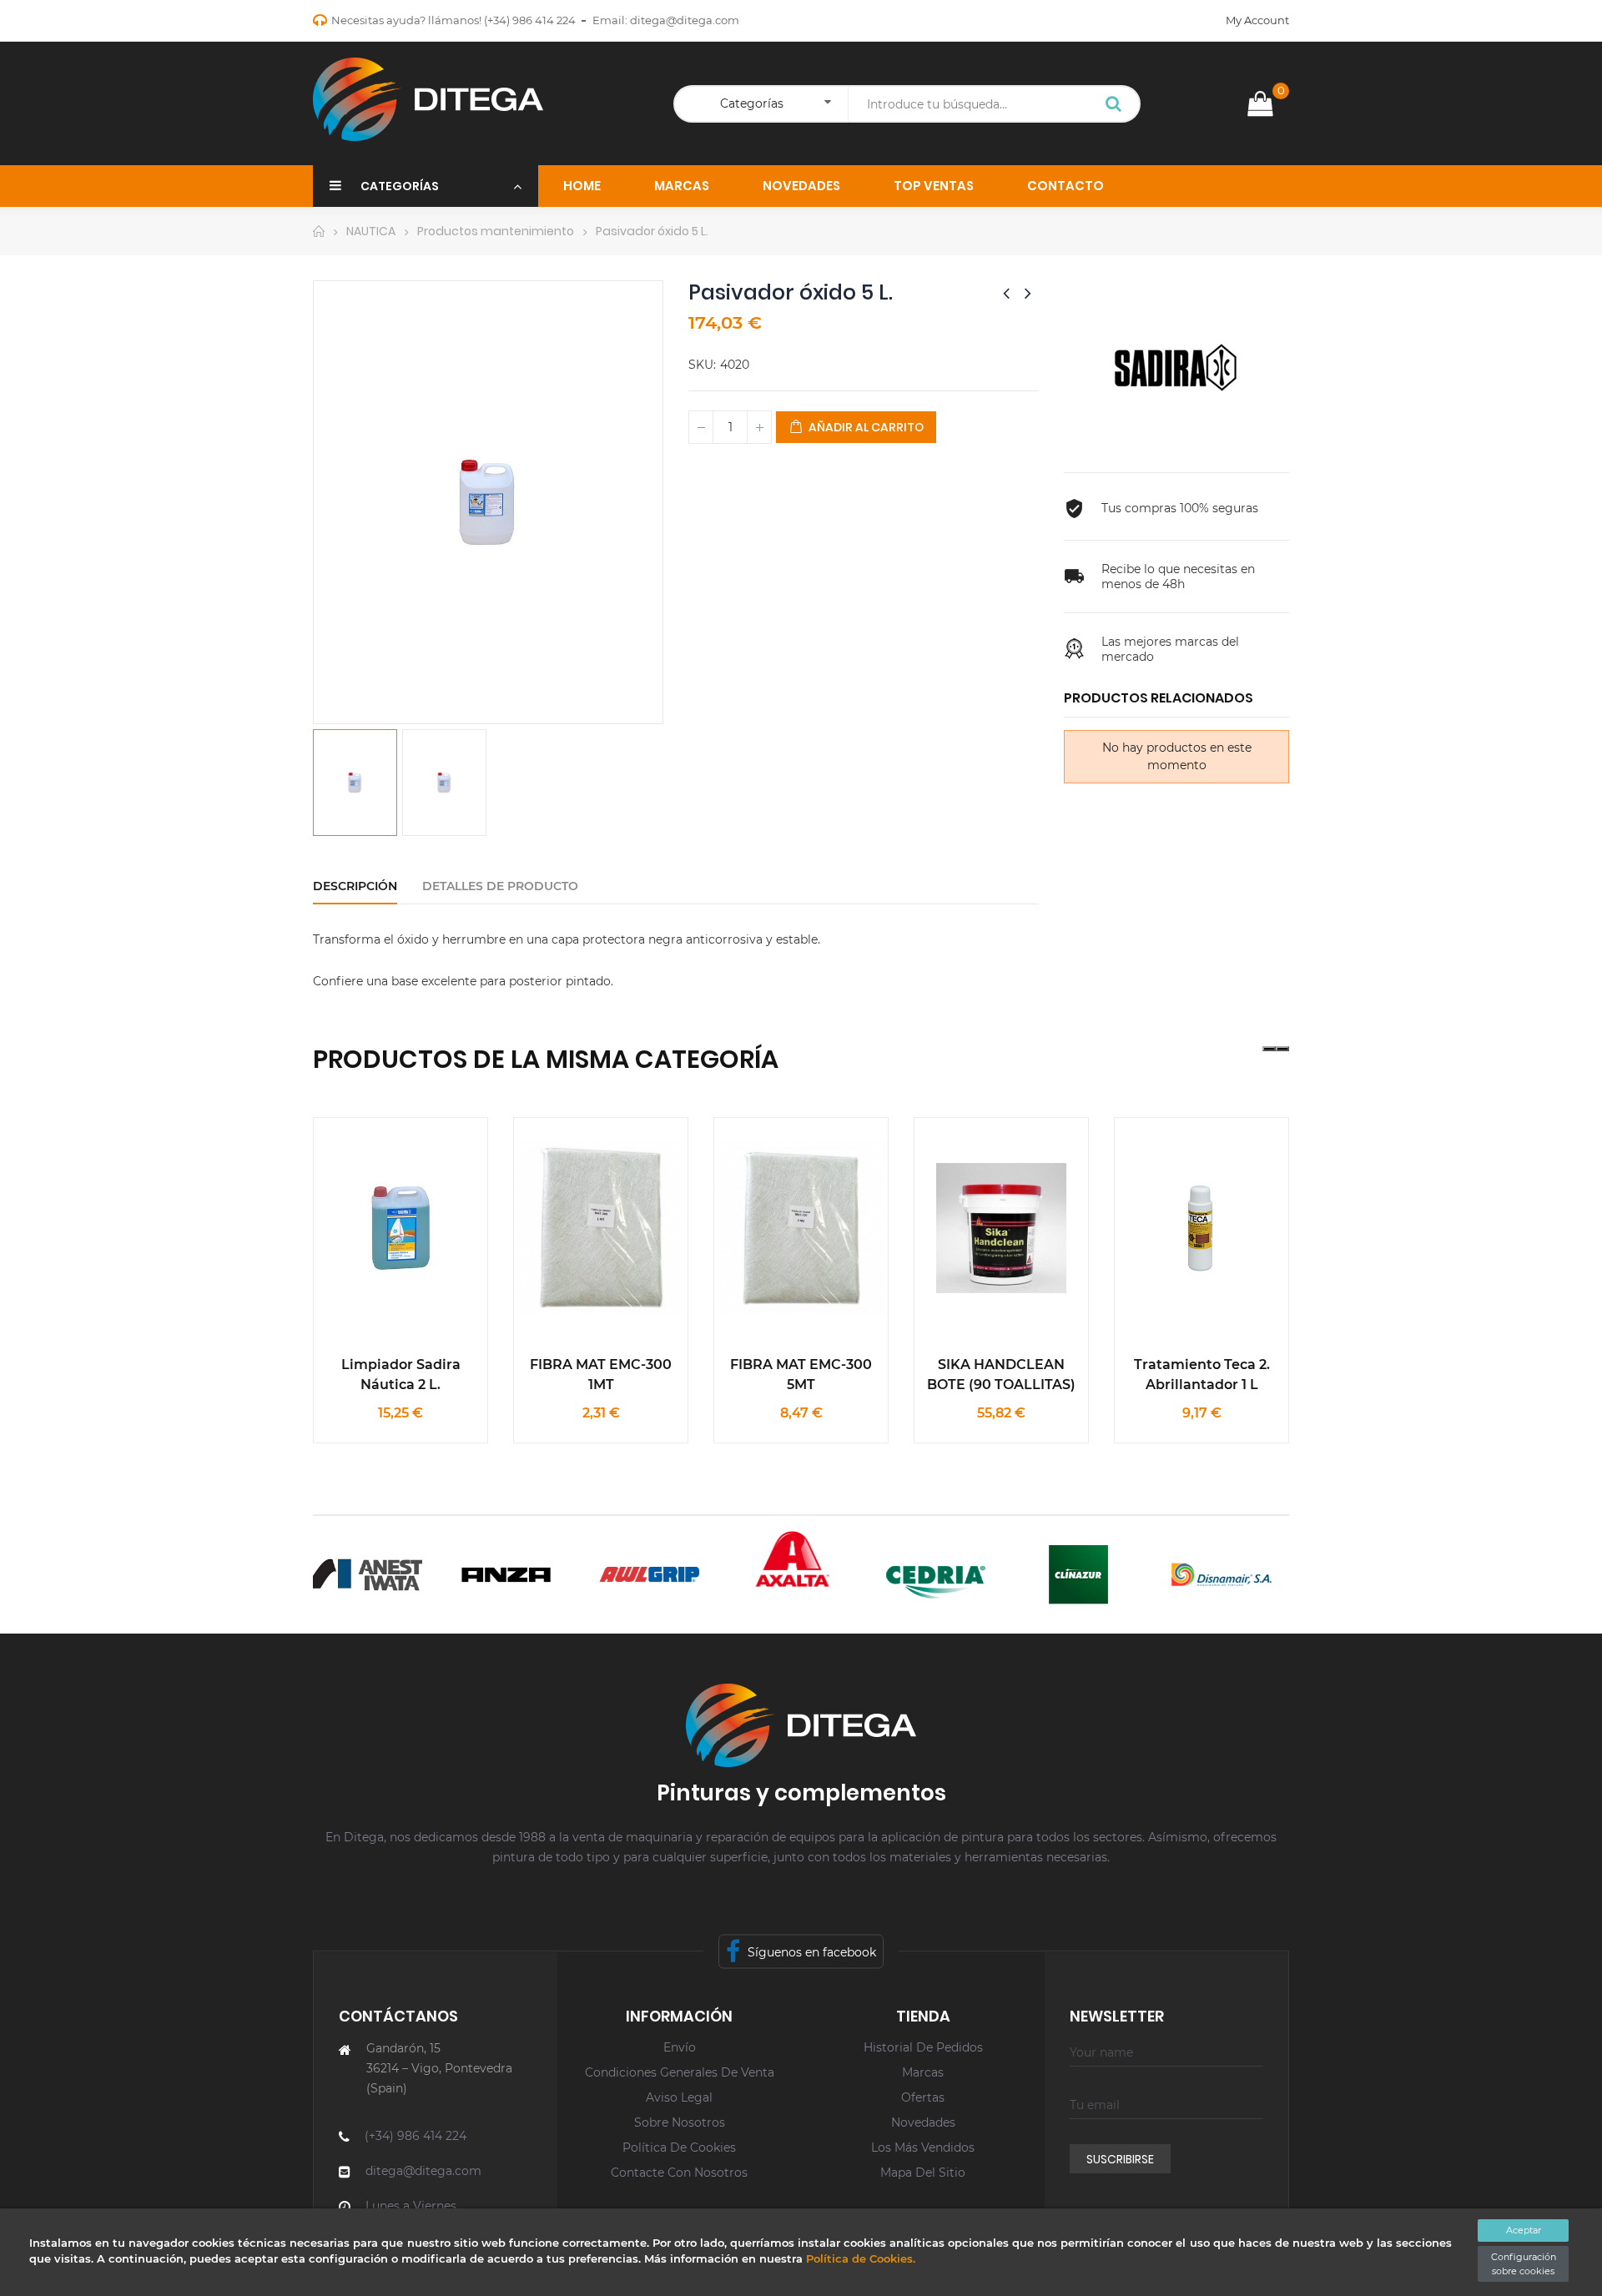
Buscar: (1114, 105)
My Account (1257, 20)
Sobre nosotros (680, 2122)
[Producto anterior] (1006, 293)
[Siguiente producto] (1028, 293)
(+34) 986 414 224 (530, 20)
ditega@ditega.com (685, 20)
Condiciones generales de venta (680, 2072)
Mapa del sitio (923, 2173)
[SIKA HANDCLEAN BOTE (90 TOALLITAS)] (1001, 1228)
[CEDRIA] (913, 1575)
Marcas (923, 2072)
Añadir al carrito (865, 427)
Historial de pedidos (923, 2047)
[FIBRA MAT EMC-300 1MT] (601, 1228)
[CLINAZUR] (1057, 1575)
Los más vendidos (923, 2147)
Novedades (923, 2122)
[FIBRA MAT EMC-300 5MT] (801, 1228)
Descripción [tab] (355, 886)
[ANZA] (484, 1575)
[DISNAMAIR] (1199, 1575)
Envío (680, 2047)
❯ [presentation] (1282, 1049)
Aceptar (1524, 2230)
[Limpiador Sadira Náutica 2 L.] (400, 1228)
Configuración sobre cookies (1524, 2264)
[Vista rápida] (362, 1185)
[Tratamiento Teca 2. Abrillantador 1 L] (1201, 1228)
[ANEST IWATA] (342, 1575)
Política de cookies (679, 2147)
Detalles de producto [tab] (500, 886)
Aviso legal (679, 2097)
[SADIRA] (1176, 367)
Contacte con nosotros (679, 2173)
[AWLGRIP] (628, 1575)
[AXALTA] (771, 1559)
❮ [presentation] (1269, 1049)
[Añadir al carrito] (439, 1185)
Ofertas (923, 2097)
